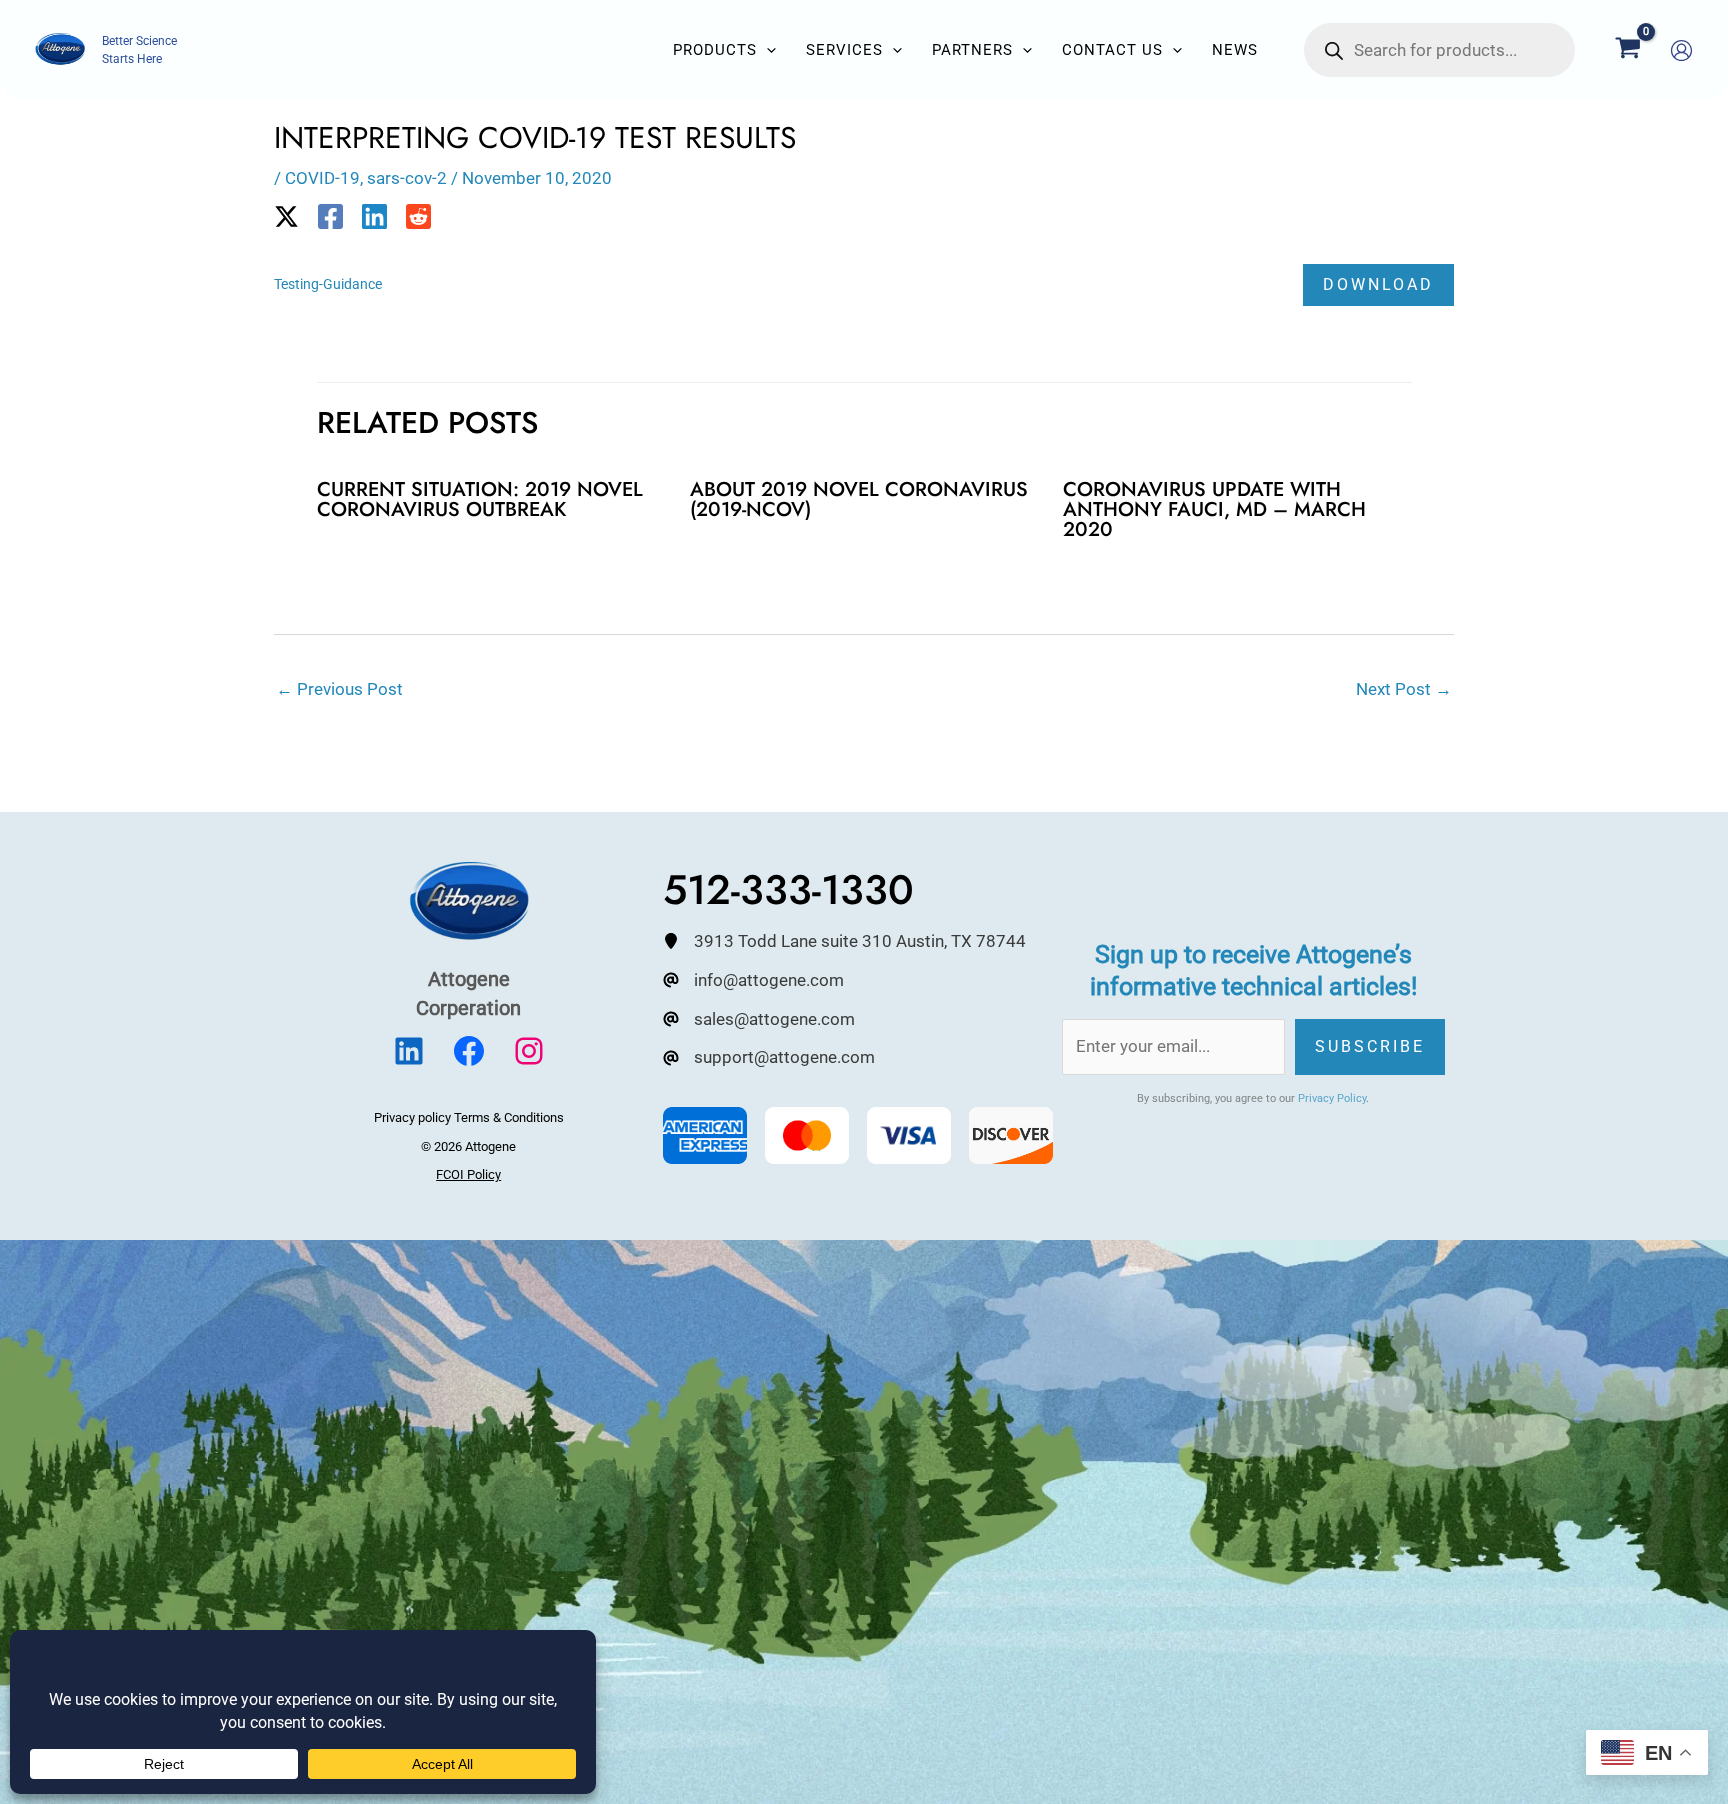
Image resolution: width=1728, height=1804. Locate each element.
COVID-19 (322, 178)
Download (1378, 284)
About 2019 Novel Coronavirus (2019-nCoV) (859, 499)
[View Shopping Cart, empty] (1628, 50)
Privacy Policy (1332, 1098)
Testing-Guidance (328, 284)
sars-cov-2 (407, 178)
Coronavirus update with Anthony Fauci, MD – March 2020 (1214, 509)
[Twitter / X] (286, 216)
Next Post (1404, 689)
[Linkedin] (374, 216)
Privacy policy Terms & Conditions (469, 1117)
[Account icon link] (1681, 50)
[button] (766, 50)
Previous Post (339, 689)
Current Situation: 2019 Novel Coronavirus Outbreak (480, 499)
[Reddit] (418, 216)
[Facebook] (330, 216)
